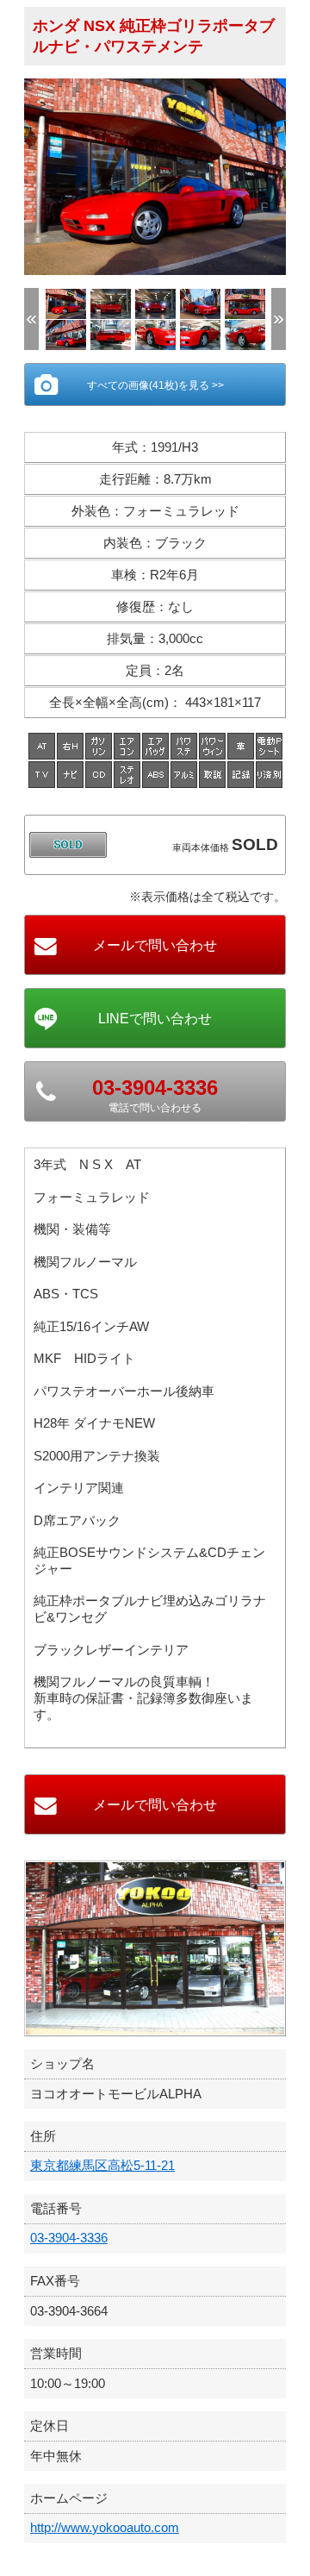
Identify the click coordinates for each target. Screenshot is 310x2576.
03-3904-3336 (69, 2238)
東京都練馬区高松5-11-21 (102, 2165)
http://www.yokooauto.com (105, 2527)
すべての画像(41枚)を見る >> (155, 385)
